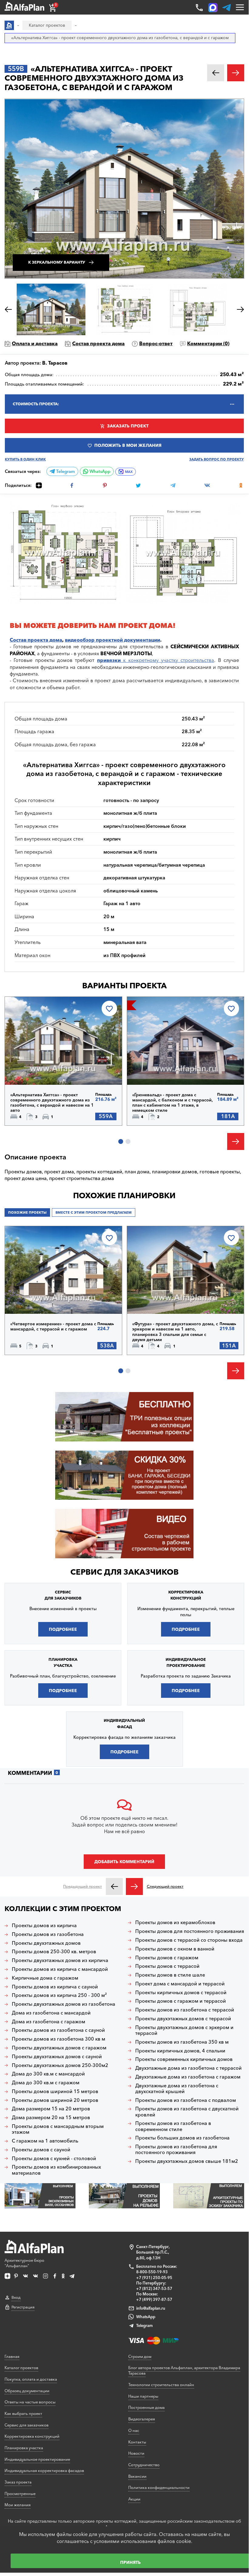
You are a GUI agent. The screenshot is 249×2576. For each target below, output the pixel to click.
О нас (134, 2430)
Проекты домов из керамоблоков (175, 1922)
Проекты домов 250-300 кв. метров (54, 1952)
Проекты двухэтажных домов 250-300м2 (60, 2065)
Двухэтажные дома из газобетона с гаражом (188, 2077)
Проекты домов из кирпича (44, 1925)
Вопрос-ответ (156, 343)
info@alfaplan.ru (151, 2308)
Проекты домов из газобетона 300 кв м (59, 2039)
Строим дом (140, 2356)
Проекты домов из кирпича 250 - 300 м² (59, 1995)
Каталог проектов (21, 2368)
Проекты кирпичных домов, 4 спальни (180, 2051)
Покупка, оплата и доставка (31, 2379)
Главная (12, 2356)
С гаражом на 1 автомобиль (45, 2141)
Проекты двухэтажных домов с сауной (57, 2057)
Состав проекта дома (98, 343)
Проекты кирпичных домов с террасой (181, 1993)
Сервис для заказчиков (124, 1572)
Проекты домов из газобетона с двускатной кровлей (187, 2112)
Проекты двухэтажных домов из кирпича (60, 1960)
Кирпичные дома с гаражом (45, 1978)
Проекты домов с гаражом (167, 1958)
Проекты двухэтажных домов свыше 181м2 (187, 2161)
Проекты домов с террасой (167, 1966)
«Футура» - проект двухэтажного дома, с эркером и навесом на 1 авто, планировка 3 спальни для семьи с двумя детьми (175, 1332)
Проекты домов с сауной (41, 2150)
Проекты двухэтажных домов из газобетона (64, 2004)
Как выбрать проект (23, 2413)
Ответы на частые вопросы (30, 2402)
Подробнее (36, 1069)
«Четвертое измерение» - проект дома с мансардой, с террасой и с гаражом (53, 1327)
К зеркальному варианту (57, 262)
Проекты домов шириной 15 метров (55, 2091)
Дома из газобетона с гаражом (49, 2022)
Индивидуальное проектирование (37, 2459)
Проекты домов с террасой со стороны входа (189, 1940)
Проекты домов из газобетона (48, 1934)
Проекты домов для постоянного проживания (190, 1931)
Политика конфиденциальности (159, 2487)
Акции (134, 2499)
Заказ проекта (18, 2482)
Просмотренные (20, 2493)
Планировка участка (24, 2448)
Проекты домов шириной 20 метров (55, 2100)
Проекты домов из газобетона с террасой (185, 2010)
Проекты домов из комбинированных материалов (56, 2170)
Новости (136, 2453)
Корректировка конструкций (32, 2436)
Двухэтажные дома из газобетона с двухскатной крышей (177, 2089)
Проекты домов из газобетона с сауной (58, 2030)
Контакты (137, 2442)
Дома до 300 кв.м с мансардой (48, 2074)
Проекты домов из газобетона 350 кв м (182, 2042)
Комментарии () (208, 343)
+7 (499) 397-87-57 (154, 2299)
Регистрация (23, 2307)
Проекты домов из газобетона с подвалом (186, 2100)
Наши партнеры (143, 2396)
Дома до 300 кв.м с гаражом (46, 2083)
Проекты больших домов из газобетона (182, 2138)
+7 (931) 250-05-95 (154, 2278)
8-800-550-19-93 (152, 2272)
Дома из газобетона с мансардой (51, 2013)
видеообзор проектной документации (113, 640)
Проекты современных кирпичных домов (184, 2059)
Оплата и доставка (35, 343)
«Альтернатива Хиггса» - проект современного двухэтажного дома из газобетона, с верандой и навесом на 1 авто (52, 1103)
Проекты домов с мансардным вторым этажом (58, 2129)
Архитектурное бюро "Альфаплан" (24, 2263)
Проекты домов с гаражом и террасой (181, 2001)
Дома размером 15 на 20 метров (51, 2109)
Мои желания (18, 2505)
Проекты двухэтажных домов (46, 1943)
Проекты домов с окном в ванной (175, 1949)
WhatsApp (99, 471)
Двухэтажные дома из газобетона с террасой (188, 2068)
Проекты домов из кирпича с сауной (55, 1987)
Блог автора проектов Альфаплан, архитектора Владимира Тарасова (184, 2370)
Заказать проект (128, 426)
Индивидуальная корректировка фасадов (44, 2470)
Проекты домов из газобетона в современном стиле (173, 2126)
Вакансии (137, 2476)
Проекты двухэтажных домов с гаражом (59, 2048)
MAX (129, 472)
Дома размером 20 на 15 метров (51, 2117)
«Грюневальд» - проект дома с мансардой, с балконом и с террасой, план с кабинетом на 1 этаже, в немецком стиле (173, 1103)
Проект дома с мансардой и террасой (180, 1984)
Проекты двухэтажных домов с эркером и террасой (184, 2030)
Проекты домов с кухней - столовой (54, 2158)
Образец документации (27, 2391)
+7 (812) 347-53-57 (154, 2288)
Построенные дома (146, 2407)
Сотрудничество (144, 2465)
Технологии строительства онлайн (161, 2385)
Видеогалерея (142, 2419)
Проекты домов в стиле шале (170, 1975)
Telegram (65, 471)
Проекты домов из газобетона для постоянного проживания (176, 2149)
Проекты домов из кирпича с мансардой (60, 1969)
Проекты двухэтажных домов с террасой (183, 2019)
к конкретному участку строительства (156, 660)
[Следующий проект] (134, 1886)
